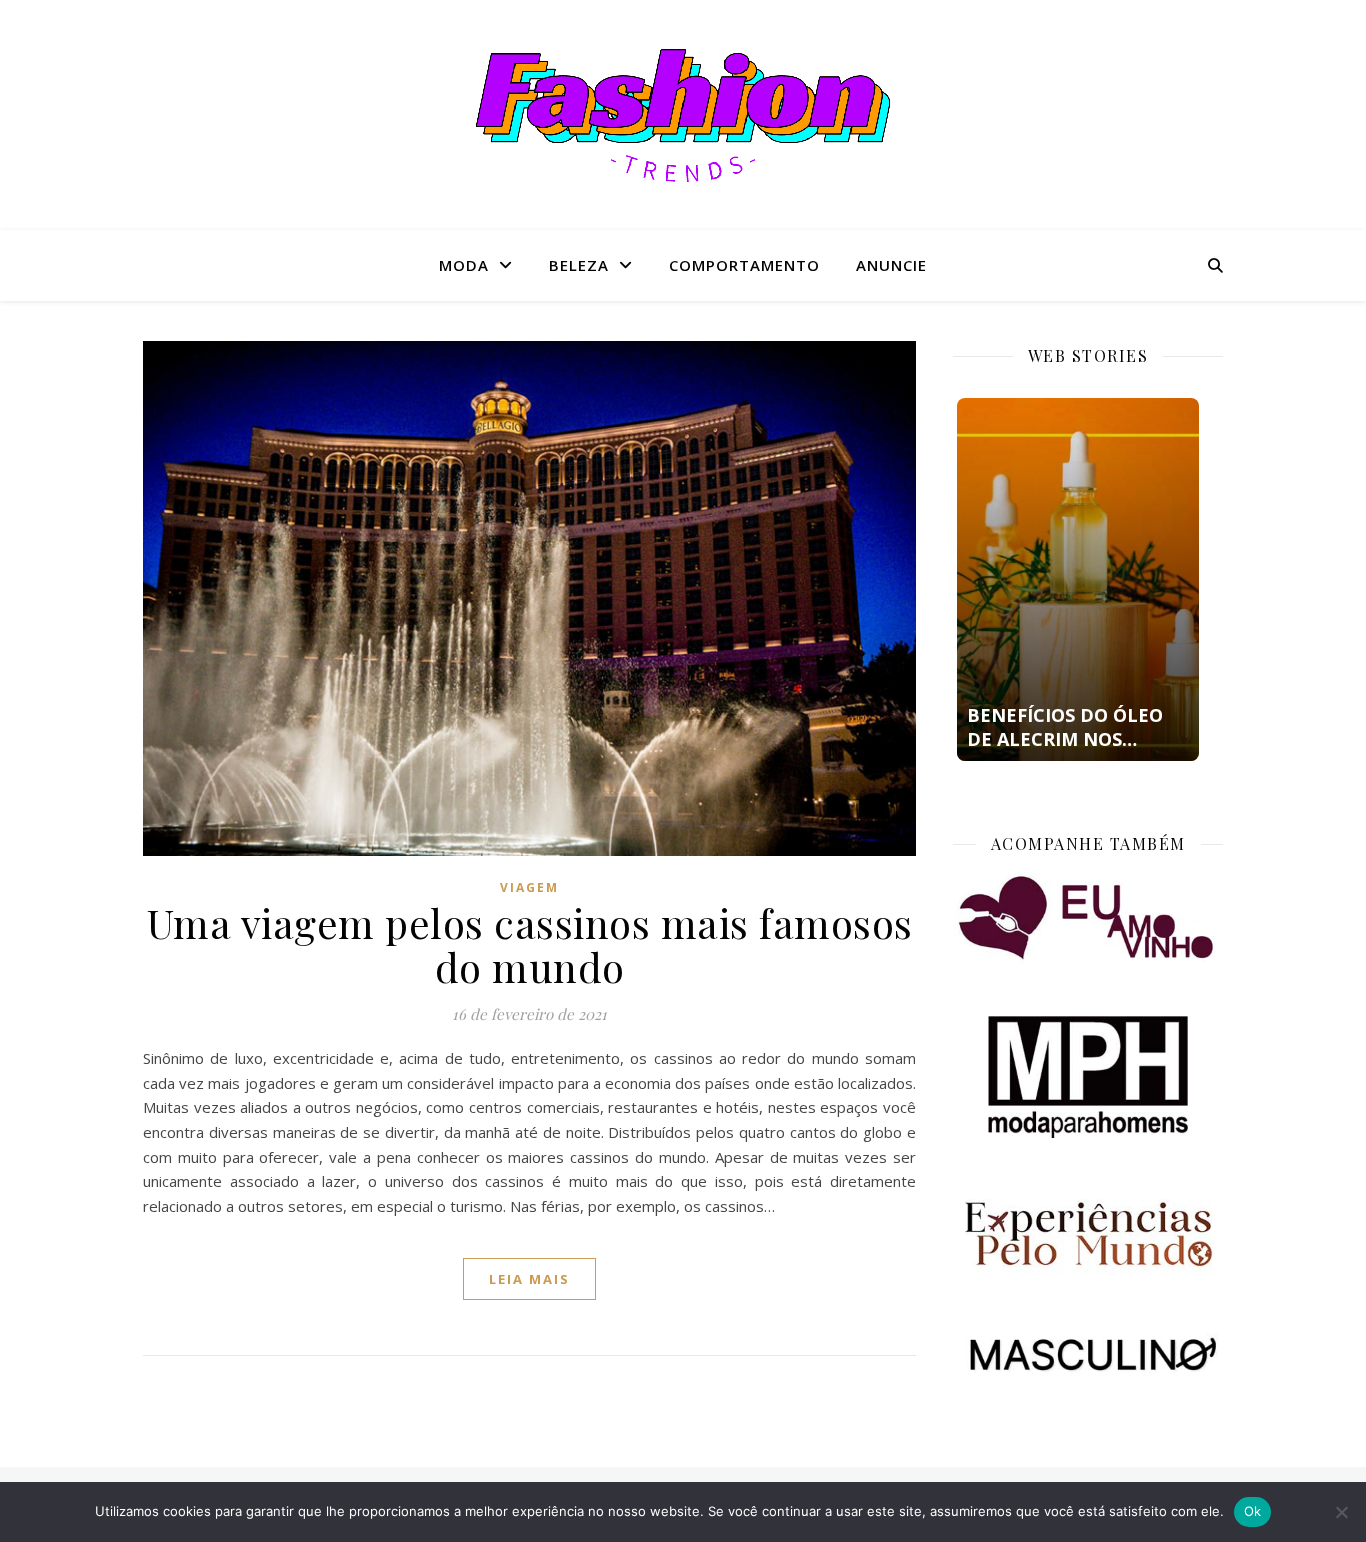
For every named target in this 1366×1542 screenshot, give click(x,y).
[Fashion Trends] (683, 115)
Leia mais (529, 1279)
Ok (1253, 1511)
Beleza (579, 265)
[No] (1341, 1512)
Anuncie (891, 265)
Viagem (529, 887)
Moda (464, 265)
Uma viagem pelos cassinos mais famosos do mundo (530, 944)
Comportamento (744, 265)
